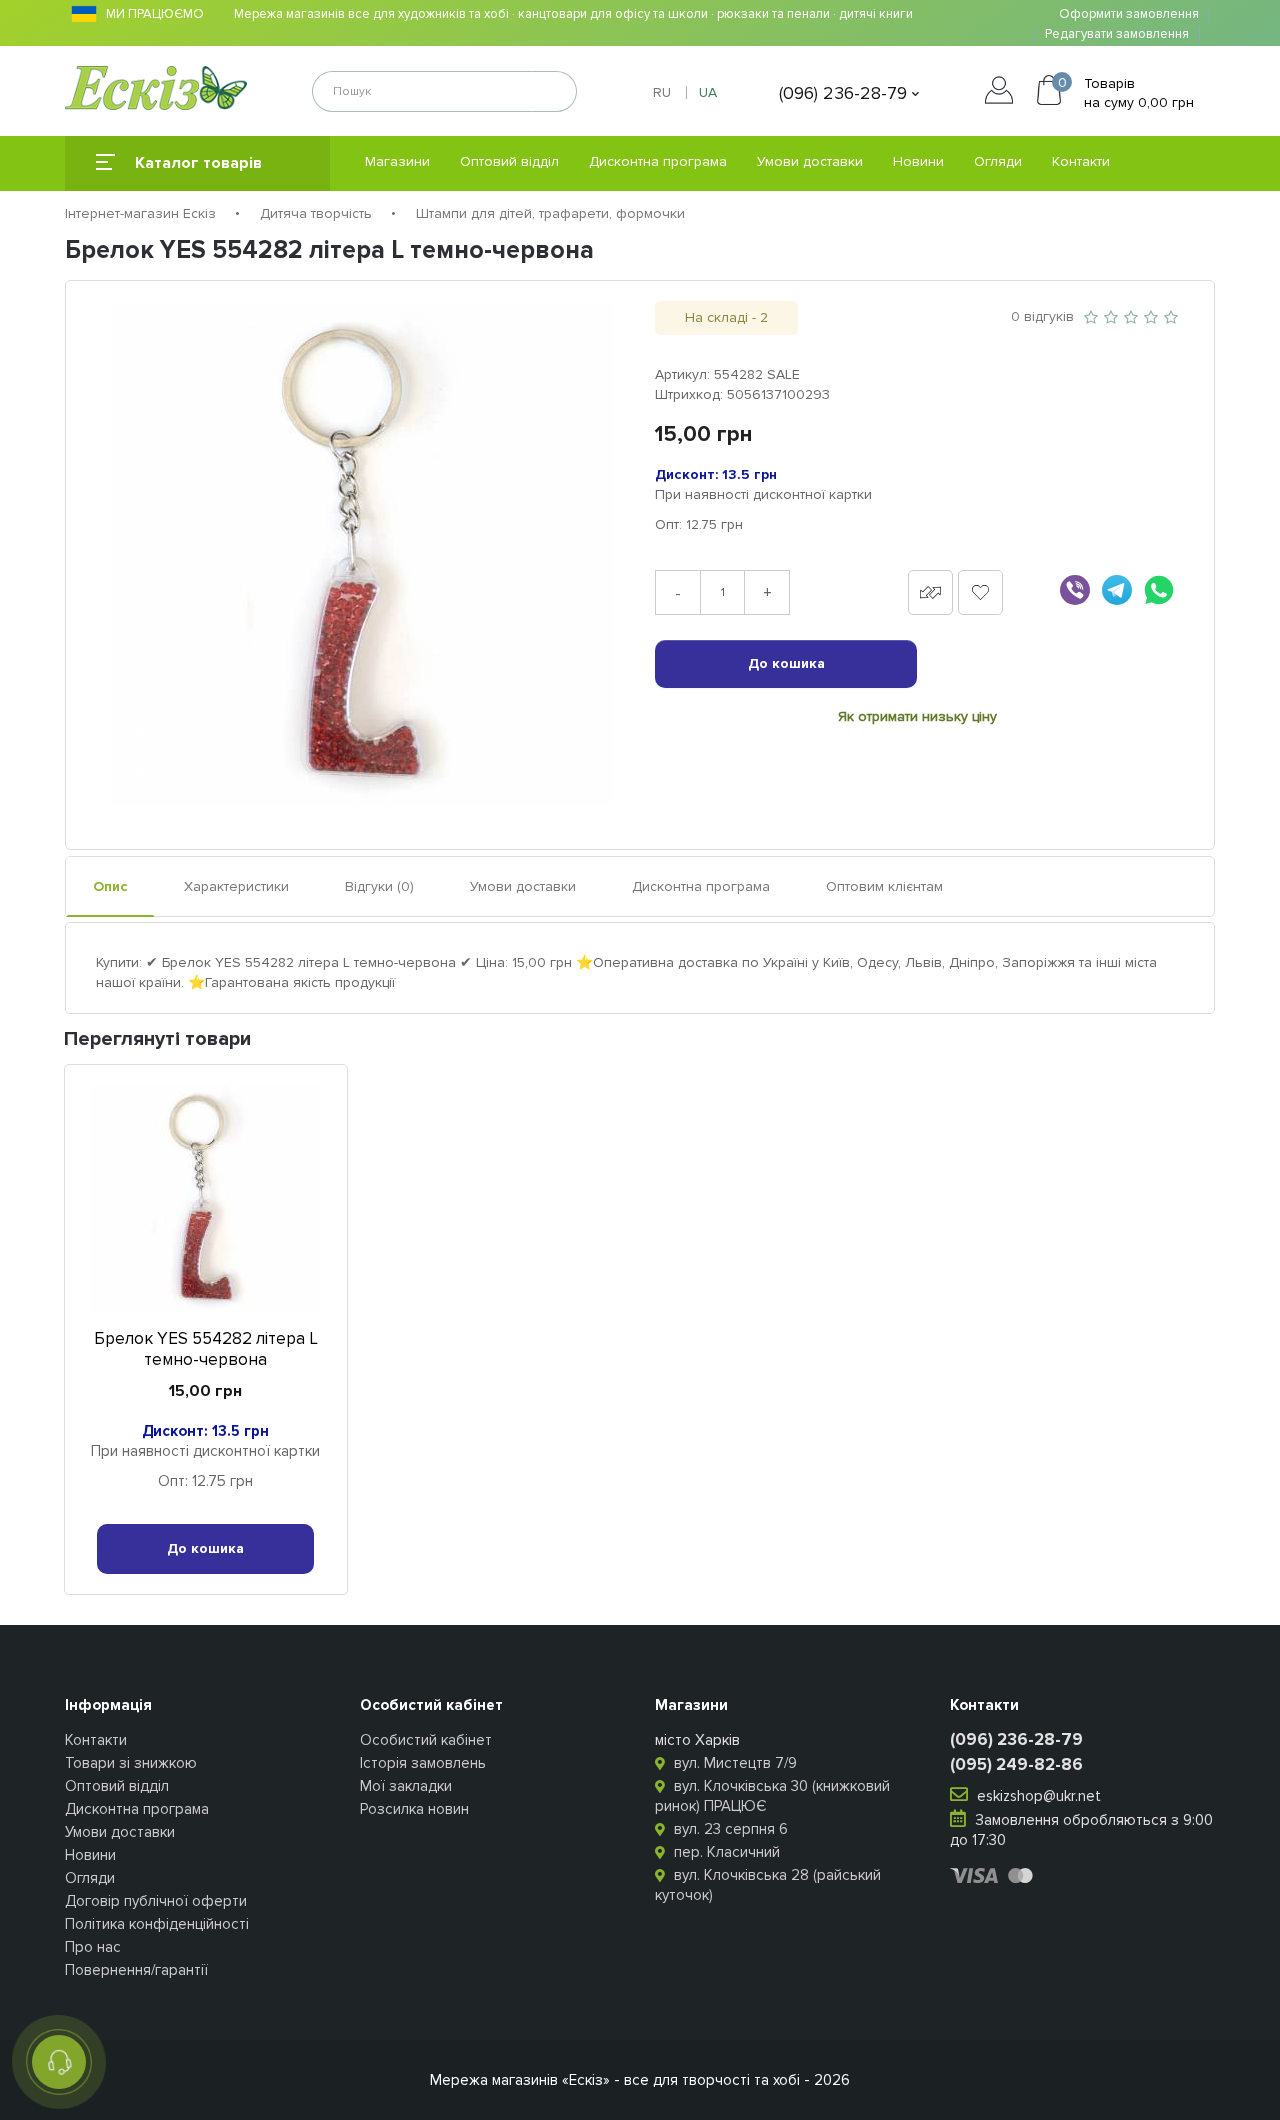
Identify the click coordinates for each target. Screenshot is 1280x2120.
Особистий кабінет (426, 1740)
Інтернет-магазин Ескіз (140, 213)
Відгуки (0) (379, 886)
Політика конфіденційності (157, 1924)
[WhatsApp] (1159, 590)
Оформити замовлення (1129, 14)
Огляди (998, 161)
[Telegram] (1117, 590)
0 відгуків (1042, 316)
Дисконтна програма (658, 161)
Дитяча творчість (316, 213)
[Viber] (1075, 590)
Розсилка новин (414, 1809)
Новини (918, 161)
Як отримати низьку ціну (917, 716)
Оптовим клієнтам (884, 886)
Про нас (93, 1947)
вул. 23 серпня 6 (729, 1829)
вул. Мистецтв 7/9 (733, 1763)
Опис (110, 886)
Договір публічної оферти (156, 1901)
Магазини (397, 161)
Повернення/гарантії (136, 1970)
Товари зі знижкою (131, 1763)
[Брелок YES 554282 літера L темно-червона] (363, 555)
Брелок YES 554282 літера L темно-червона (206, 1349)
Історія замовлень (423, 1763)
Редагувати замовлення (1117, 34)
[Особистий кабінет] (1004, 93)
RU (662, 92)
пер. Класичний (725, 1852)
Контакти (1081, 161)
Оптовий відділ (509, 161)
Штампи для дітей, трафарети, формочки (550, 213)
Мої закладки (406, 1786)
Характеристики (236, 886)
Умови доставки (810, 161)
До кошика (786, 663)
